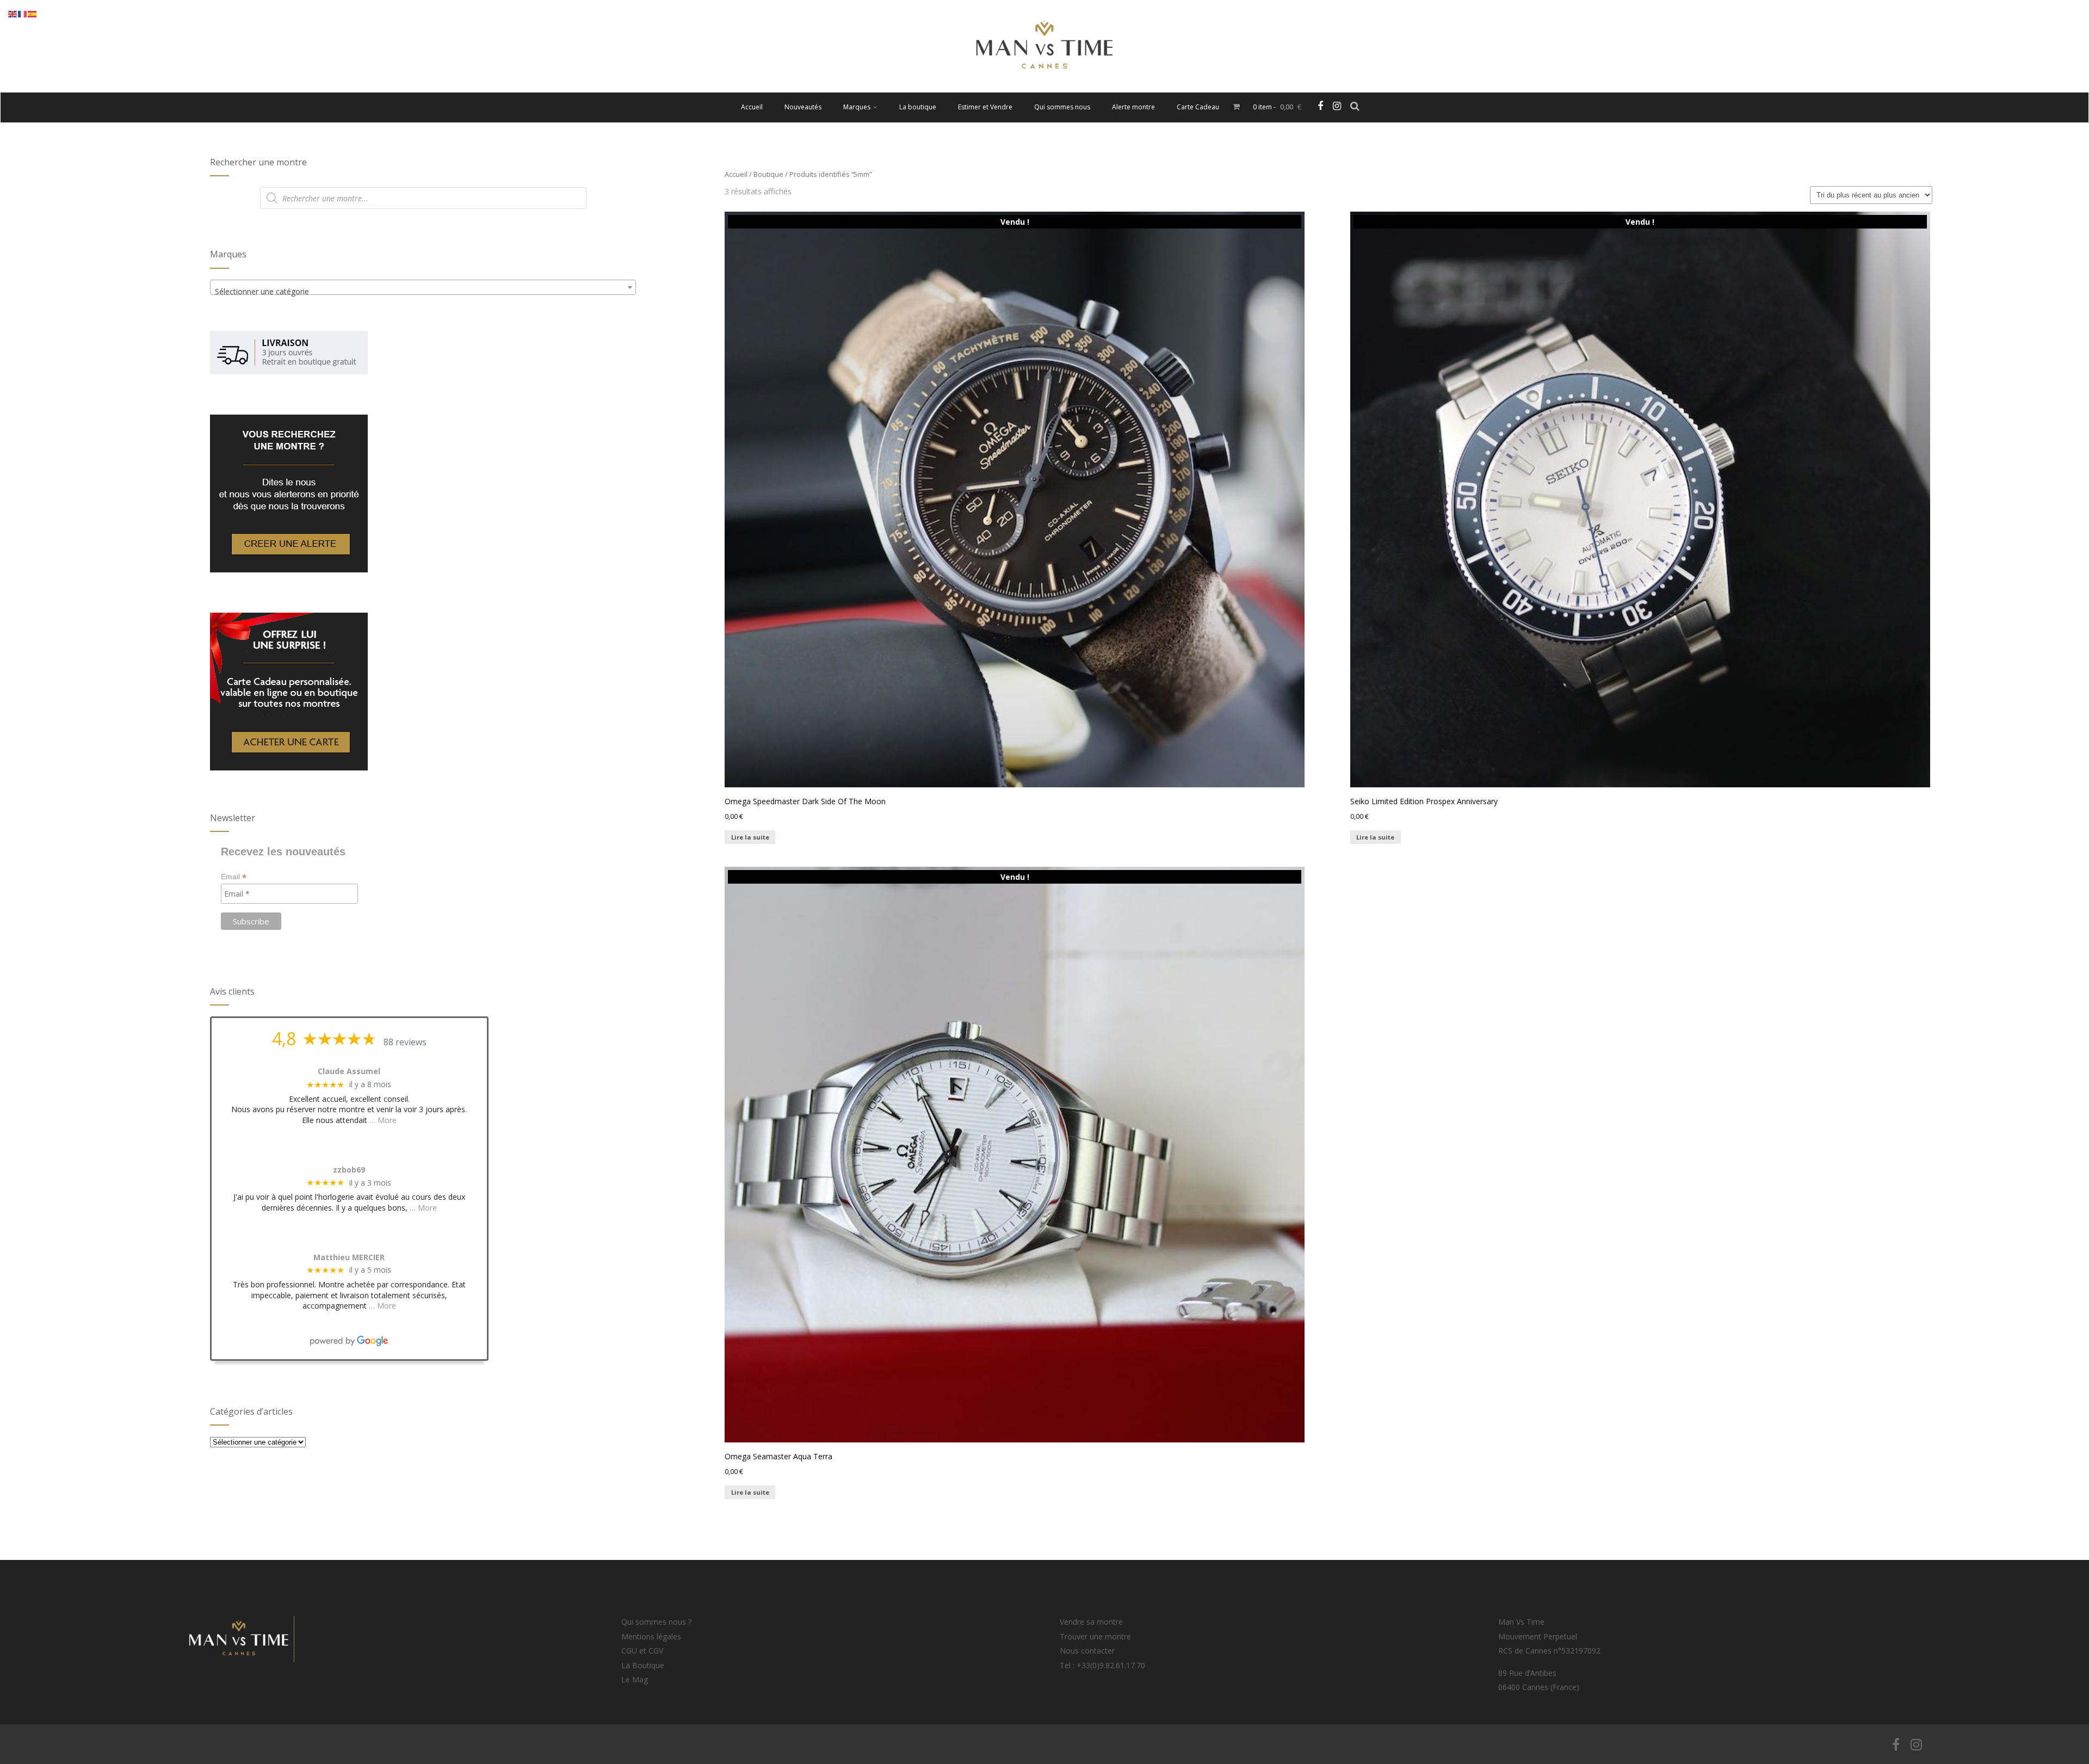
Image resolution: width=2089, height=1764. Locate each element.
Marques (857, 107)
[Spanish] (33, 13)
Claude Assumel (349, 1072)
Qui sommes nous (1062, 107)
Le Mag (635, 1679)
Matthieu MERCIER (349, 1258)
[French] (23, 13)
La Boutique (643, 1665)
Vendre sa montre (1091, 1622)
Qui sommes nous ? (656, 1622)
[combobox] (423, 287)
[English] (13, 13)
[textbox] (423, 292)
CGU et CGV (642, 1651)
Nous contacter (1087, 1651)
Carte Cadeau (1198, 107)
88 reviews (405, 1042)
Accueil (752, 107)
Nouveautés (803, 107)
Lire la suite (750, 837)
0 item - (1277, 107)
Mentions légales (651, 1636)
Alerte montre (1133, 107)
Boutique (768, 174)
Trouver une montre (1095, 1636)
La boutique (918, 107)
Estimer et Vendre (985, 107)
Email (234, 877)
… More (383, 1120)
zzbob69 (349, 1170)
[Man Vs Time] (1044, 87)
